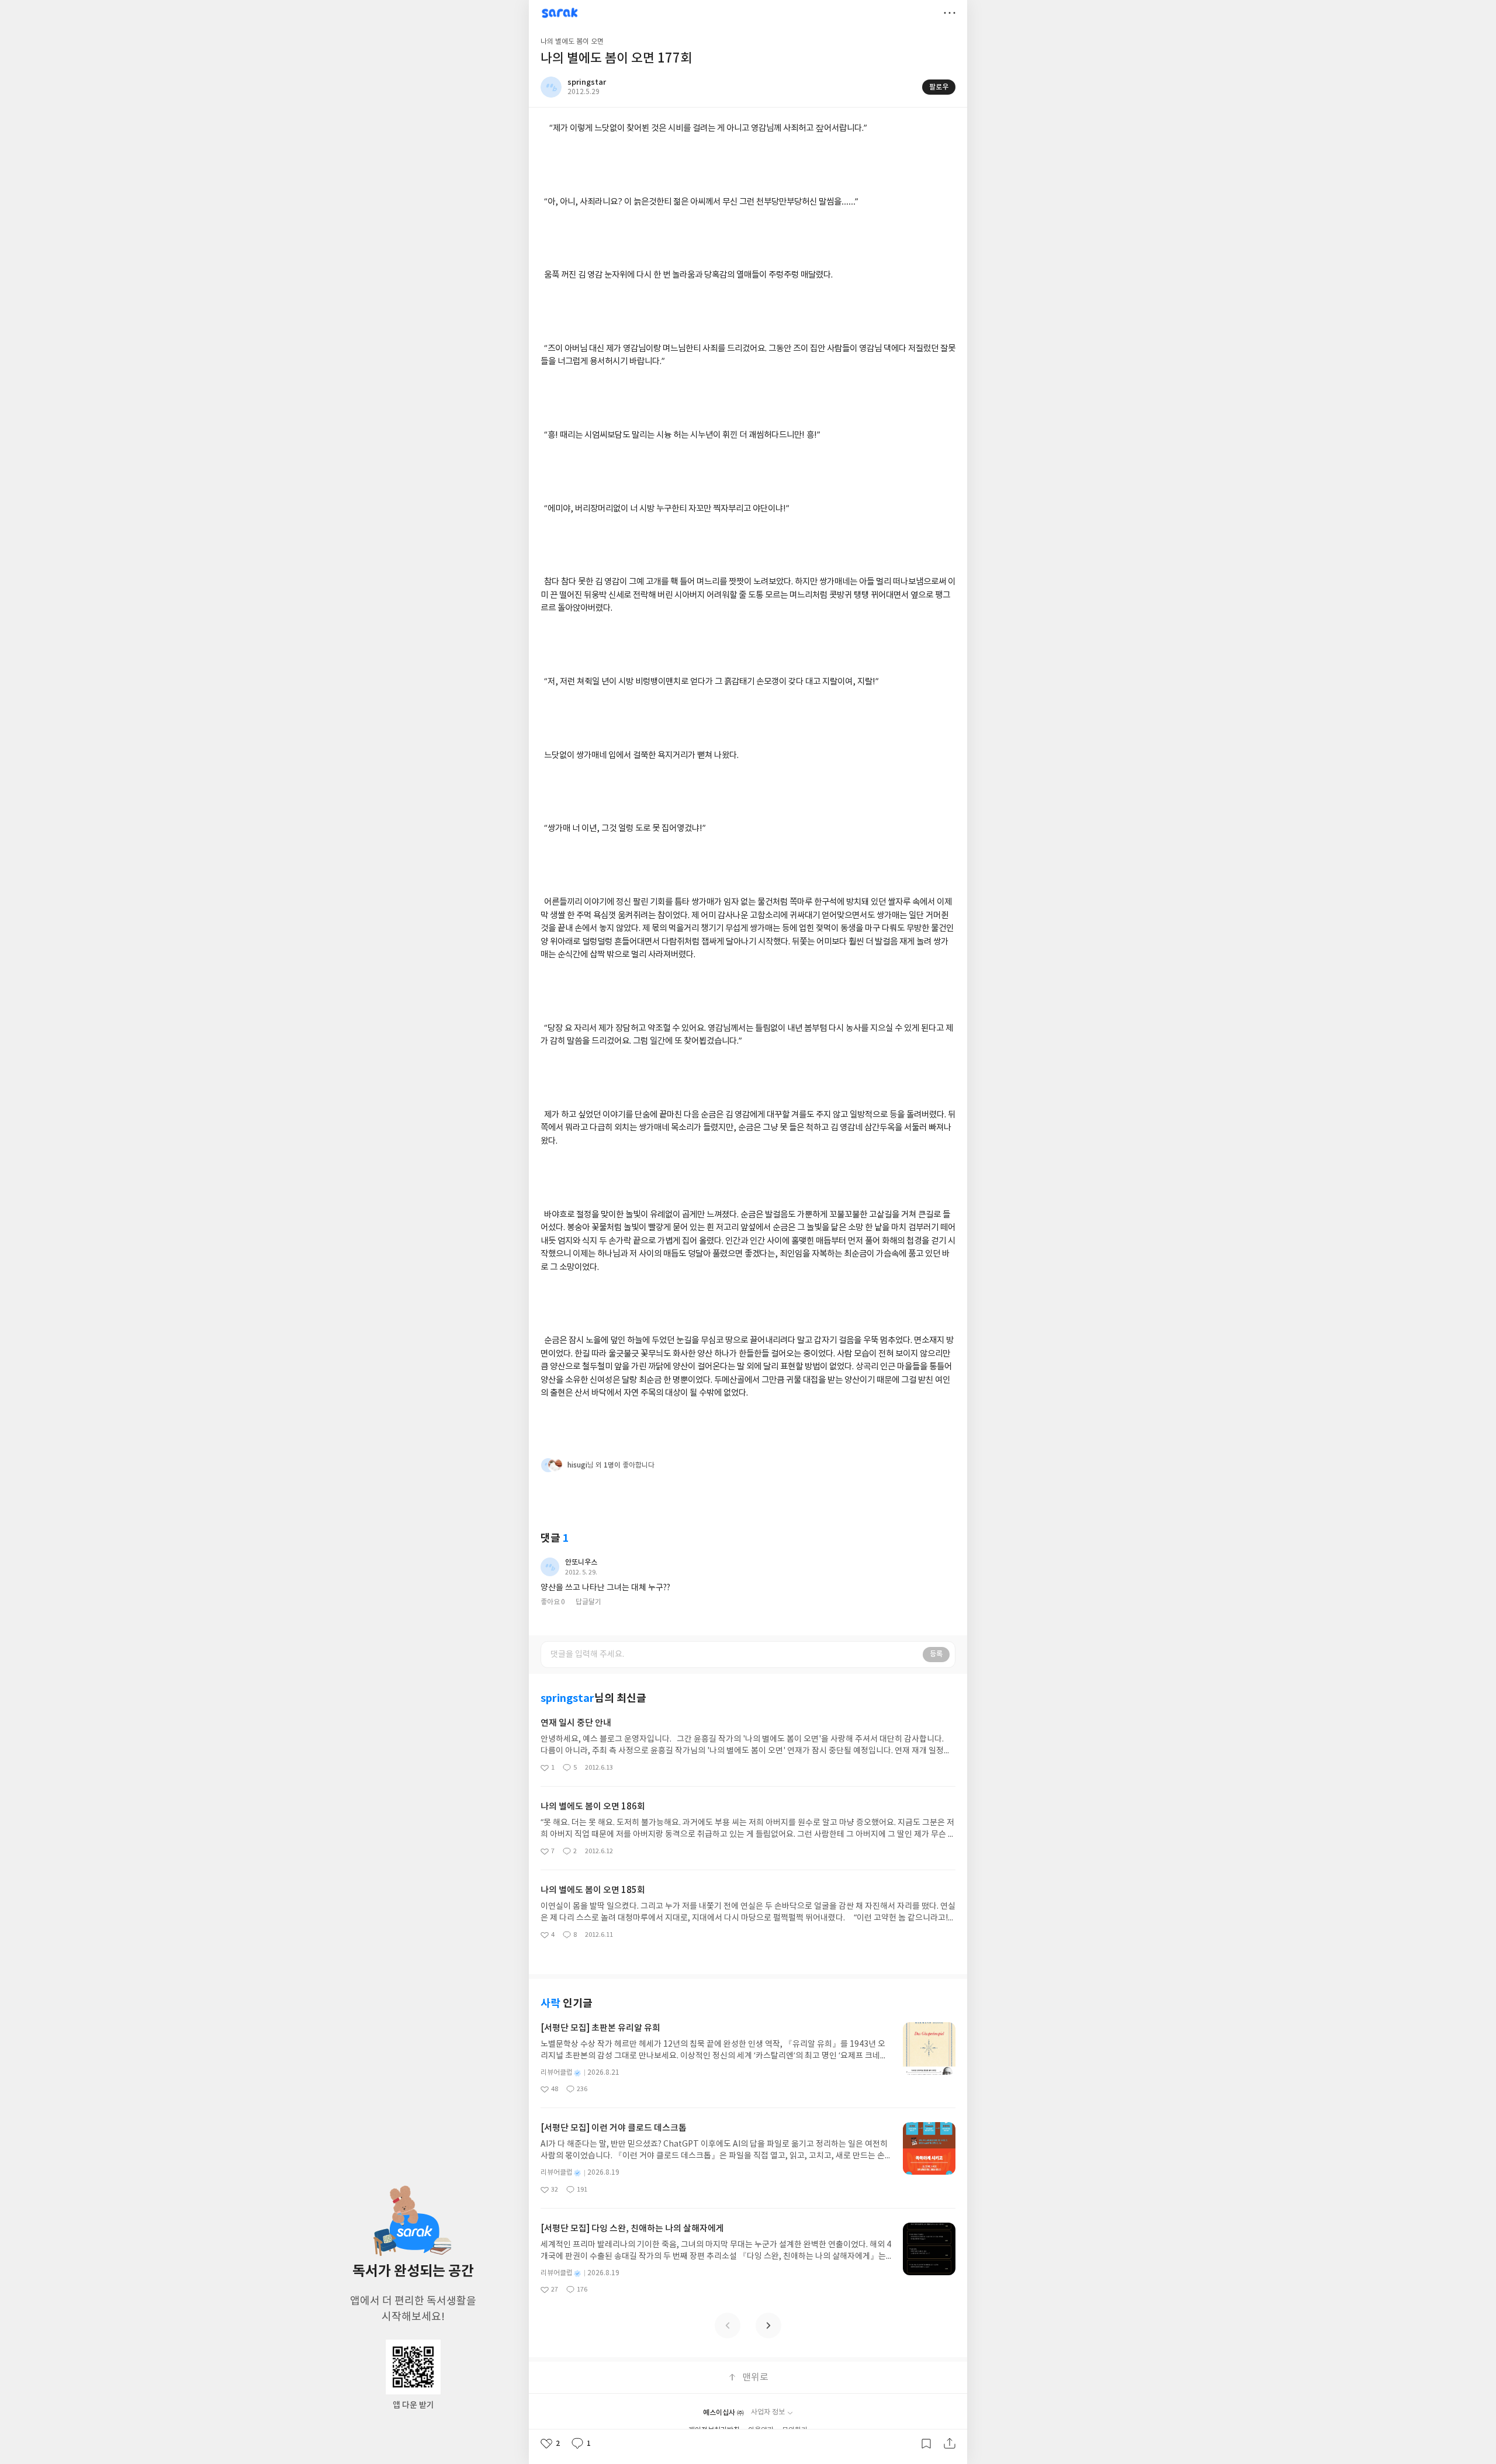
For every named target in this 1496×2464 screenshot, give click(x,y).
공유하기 (950, 2444)
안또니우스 (581, 1562)
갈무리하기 (926, 2444)
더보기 (950, 13)
